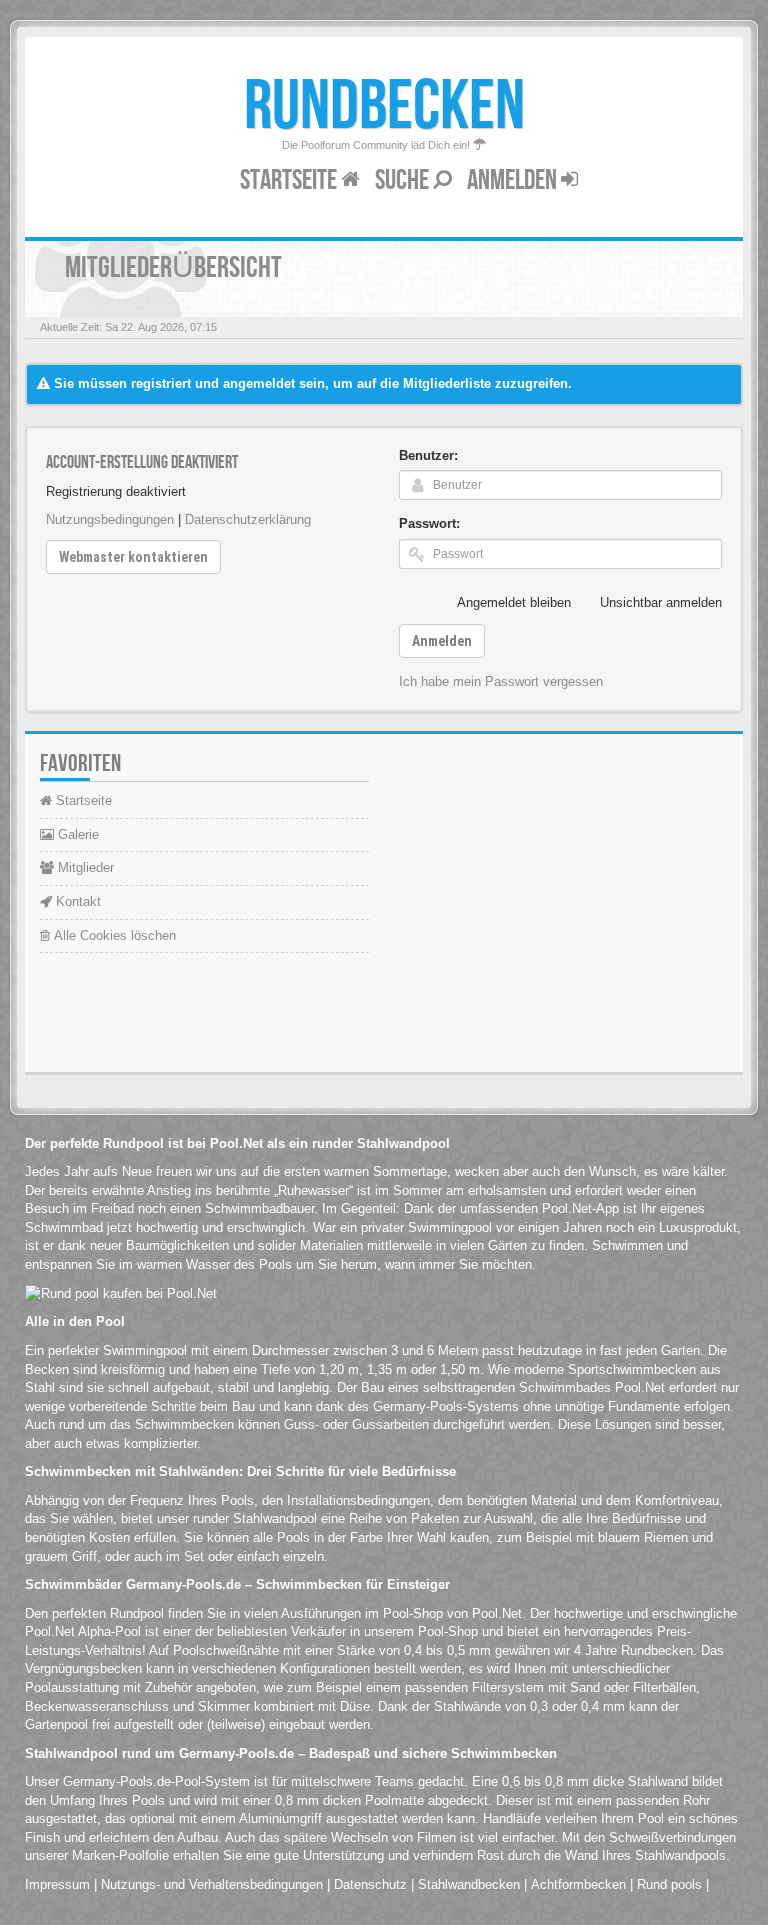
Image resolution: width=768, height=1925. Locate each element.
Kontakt (76, 901)
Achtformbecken (578, 1884)
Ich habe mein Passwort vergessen (501, 681)
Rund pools (669, 1884)
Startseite (290, 180)
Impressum (57, 1884)
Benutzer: (428, 455)
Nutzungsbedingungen (110, 519)
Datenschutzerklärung (248, 519)
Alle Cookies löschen (113, 935)
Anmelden (514, 180)
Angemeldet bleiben (514, 602)
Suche (404, 180)
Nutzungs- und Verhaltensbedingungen (212, 1884)
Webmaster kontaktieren (133, 557)
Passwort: (429, 523)
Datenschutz (370, 1884)
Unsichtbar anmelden (661, 602)
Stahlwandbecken (469, 1884)
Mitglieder (84, 867)
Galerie (76, 834)
